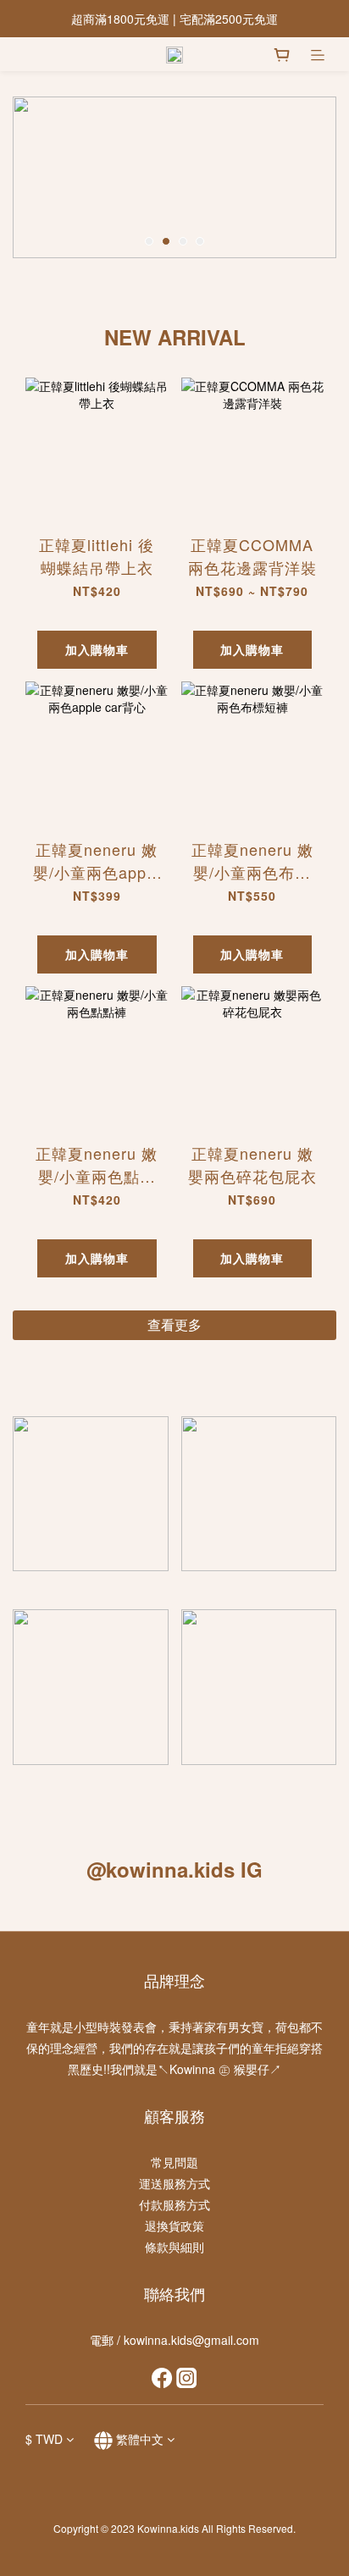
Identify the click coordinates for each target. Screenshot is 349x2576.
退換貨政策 (174, 2226)
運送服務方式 (174, 2183)
